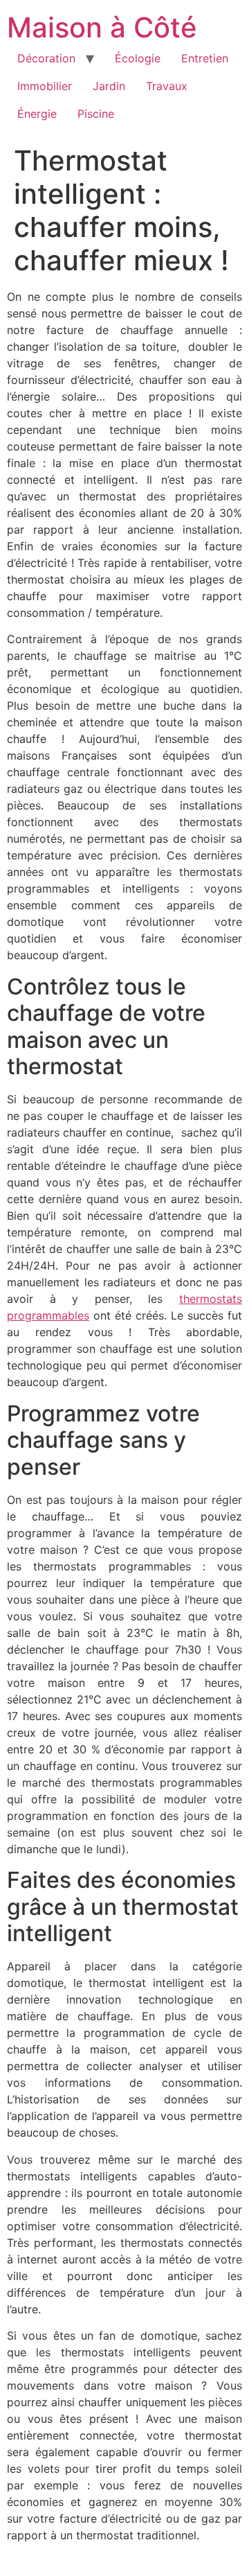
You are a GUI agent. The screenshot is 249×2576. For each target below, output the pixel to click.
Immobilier (45, 86)
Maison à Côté (102, 27)
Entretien (205, 58)
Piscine (96, 114)
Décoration (46, 58)
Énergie (37, 114)
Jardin (109, 86)
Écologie (138, 58)
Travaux (167, 86)
